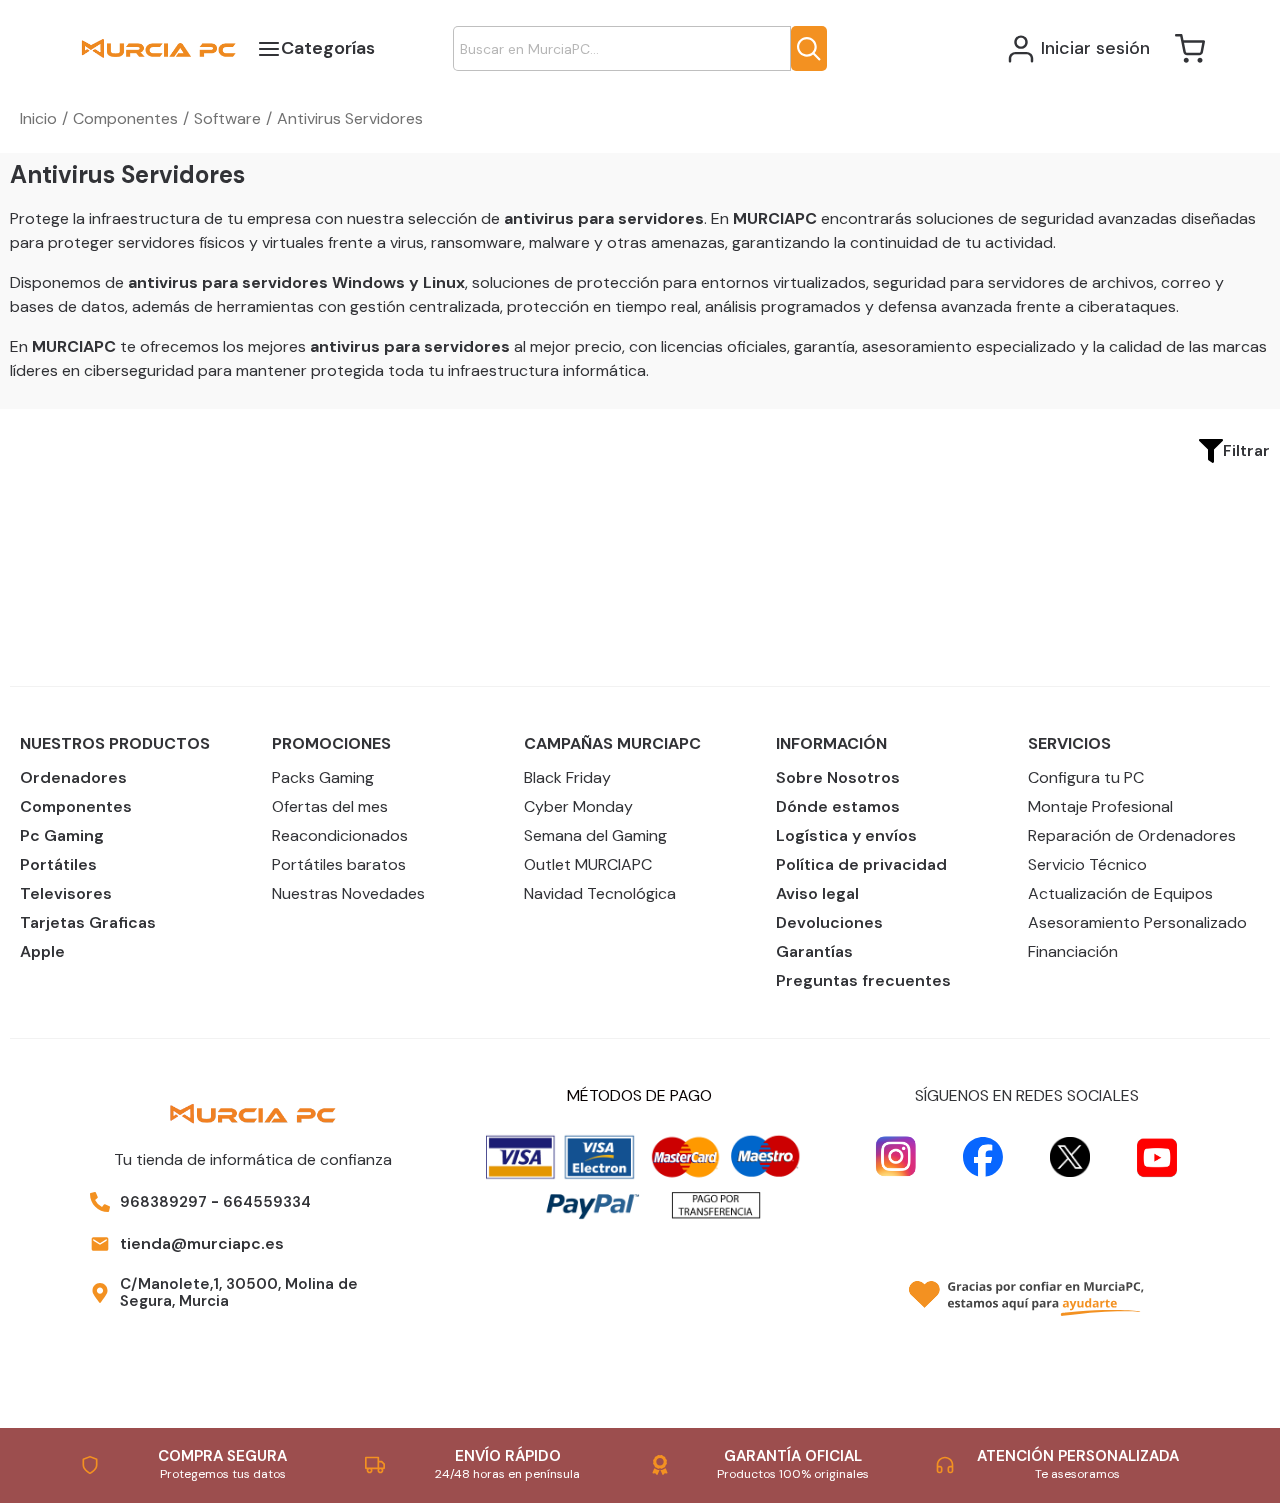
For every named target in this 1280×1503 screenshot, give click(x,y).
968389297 (163, 1202)
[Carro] (1190, 49)
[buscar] (809, 48)
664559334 (267, 1202)
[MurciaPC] (158, 47)
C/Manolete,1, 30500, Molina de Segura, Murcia (239, 1292)
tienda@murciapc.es (202, 1243)
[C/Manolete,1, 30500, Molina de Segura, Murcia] (100, 1293)
